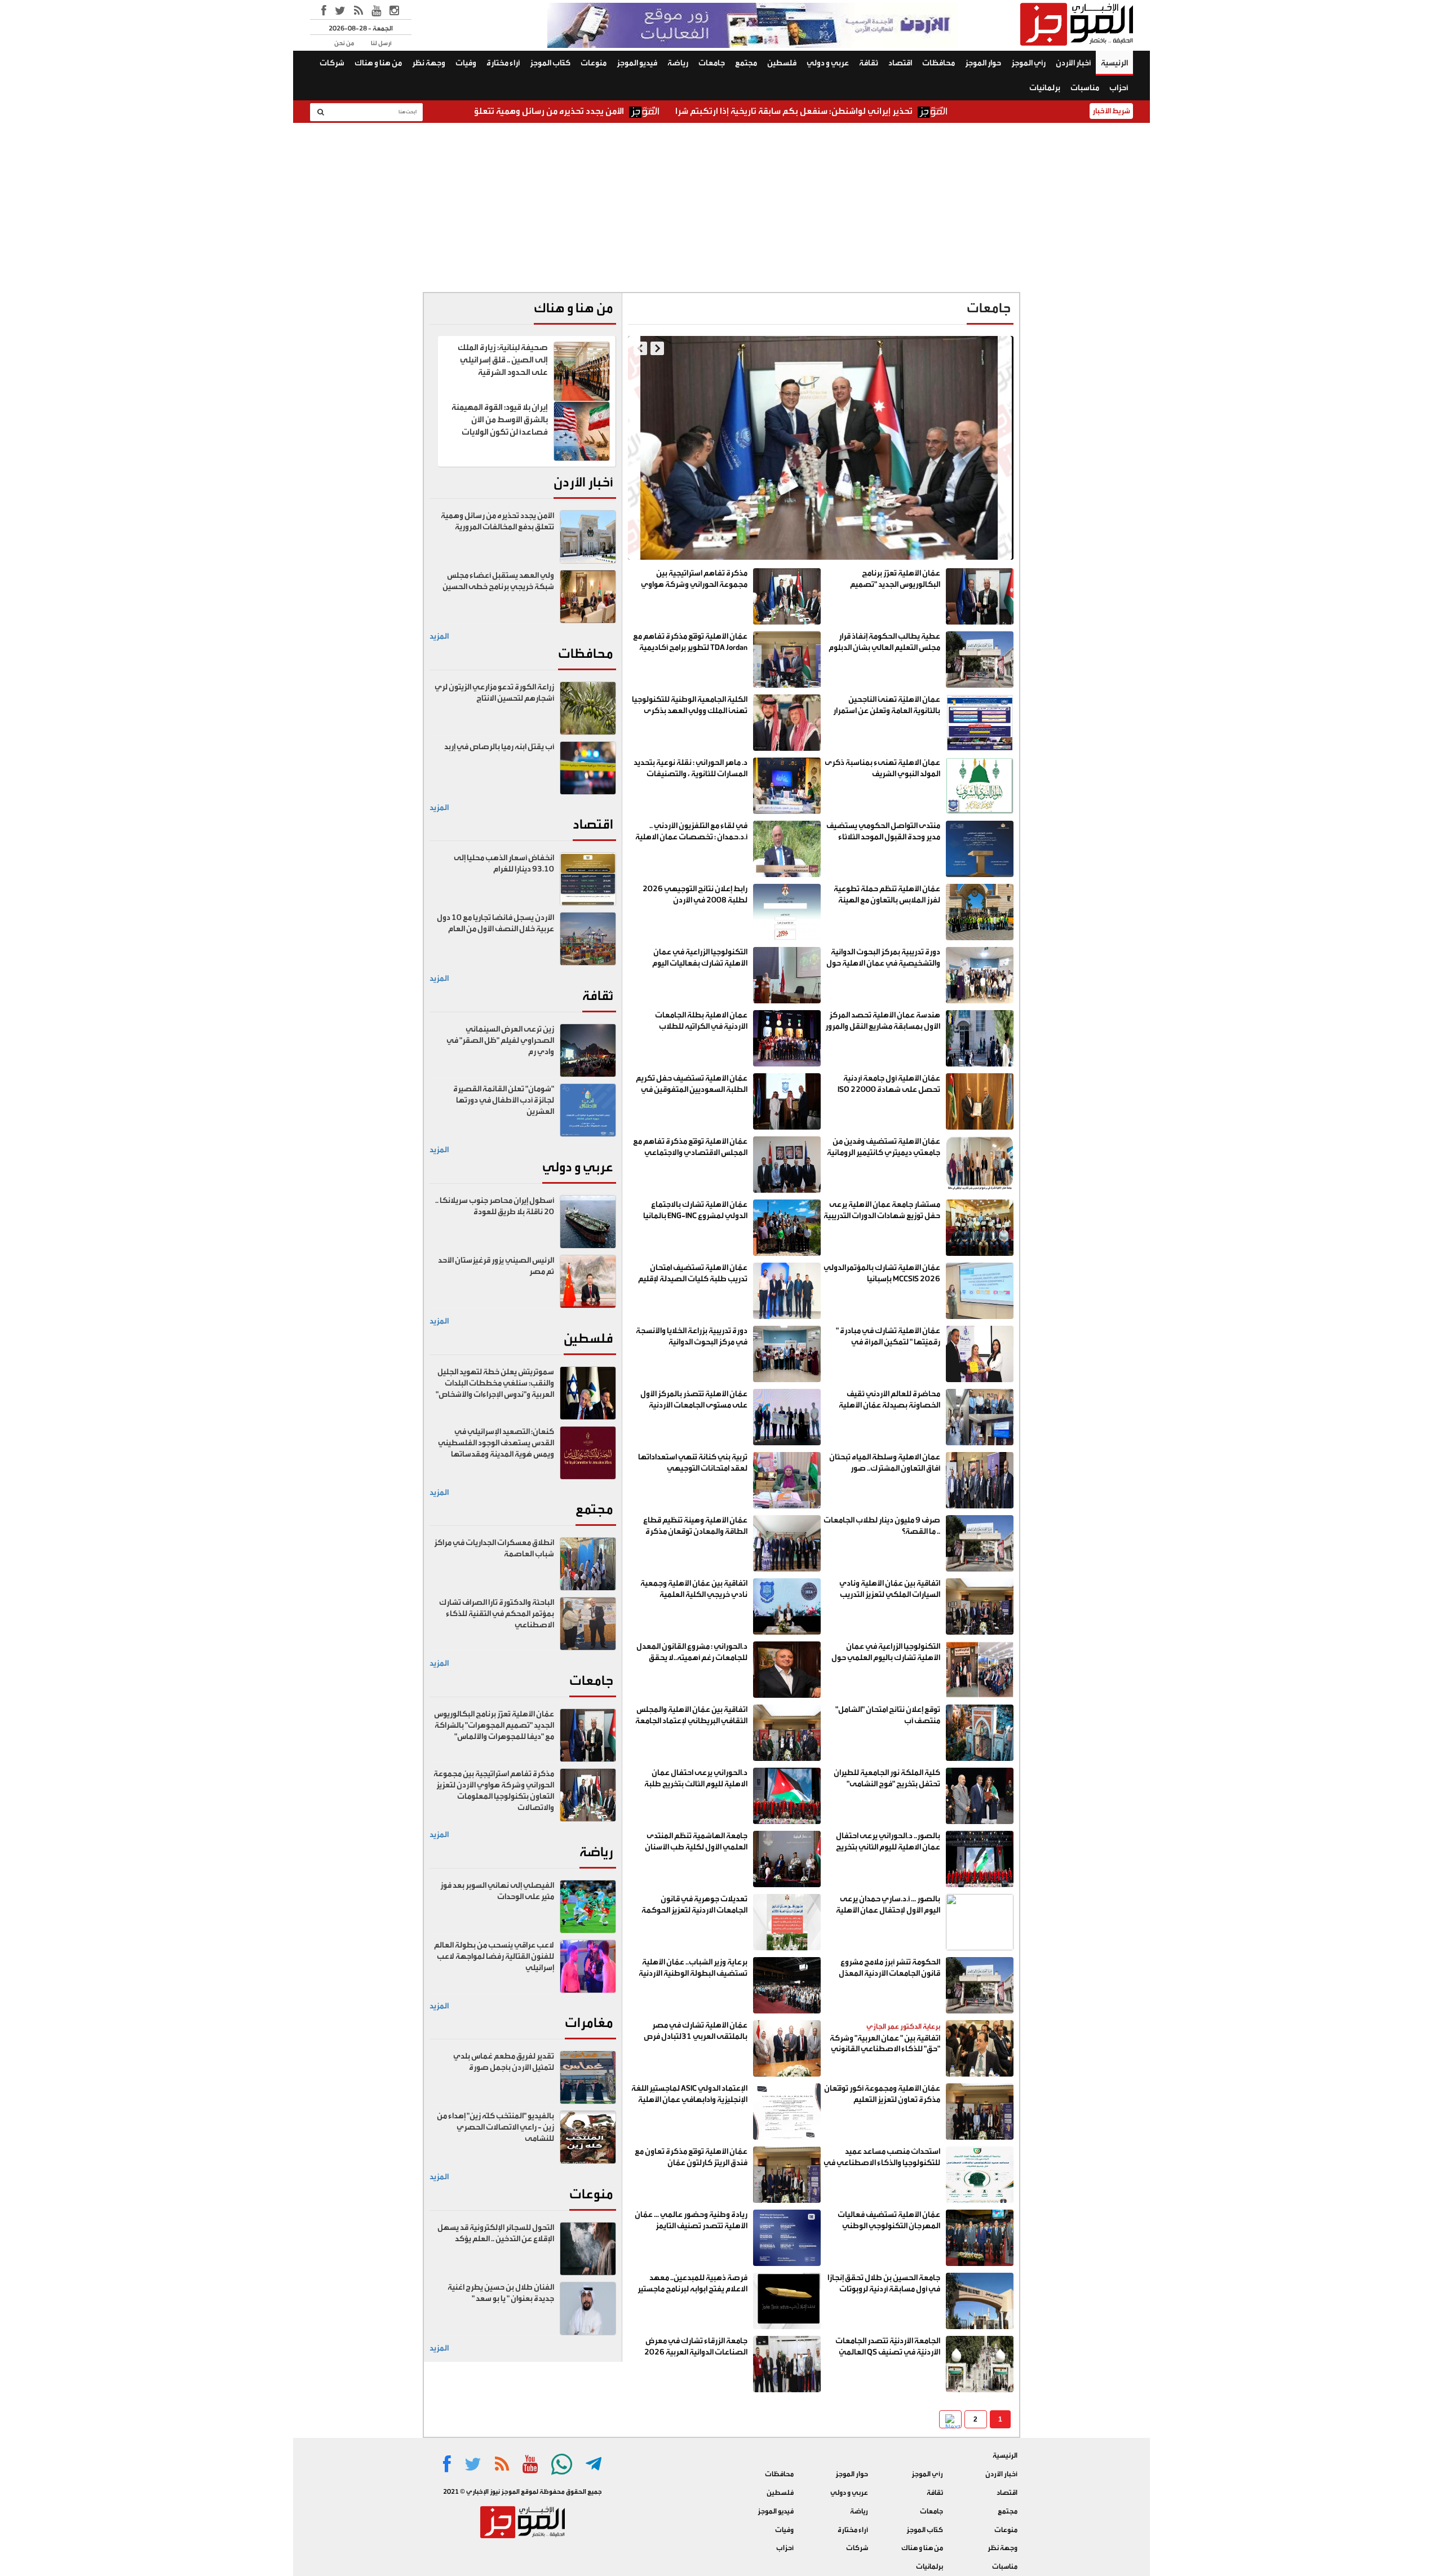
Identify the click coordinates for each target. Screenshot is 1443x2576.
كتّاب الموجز (550, 63)
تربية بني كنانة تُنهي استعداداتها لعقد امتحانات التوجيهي (693, 1463)
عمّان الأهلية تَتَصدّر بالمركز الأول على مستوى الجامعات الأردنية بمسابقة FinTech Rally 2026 (694, 1405)
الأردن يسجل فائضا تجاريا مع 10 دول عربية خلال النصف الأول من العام (495, 923)
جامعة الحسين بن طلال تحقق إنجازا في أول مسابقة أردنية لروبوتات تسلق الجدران (884, 2289)
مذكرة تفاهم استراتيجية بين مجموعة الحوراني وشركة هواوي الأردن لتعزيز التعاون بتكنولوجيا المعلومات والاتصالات (694, 590)
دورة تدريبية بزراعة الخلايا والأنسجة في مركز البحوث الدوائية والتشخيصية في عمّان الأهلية (692, 1342)
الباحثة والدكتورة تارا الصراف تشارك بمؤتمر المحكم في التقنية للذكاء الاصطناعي (497, 1614)
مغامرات (589, 2023)
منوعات (594, 63)
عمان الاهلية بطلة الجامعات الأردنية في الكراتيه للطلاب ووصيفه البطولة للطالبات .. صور (694, 1026)
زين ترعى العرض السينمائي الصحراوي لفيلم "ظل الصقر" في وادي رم (500, 1041)
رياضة (678, 63)
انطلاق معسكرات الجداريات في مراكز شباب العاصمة (494, 1548)
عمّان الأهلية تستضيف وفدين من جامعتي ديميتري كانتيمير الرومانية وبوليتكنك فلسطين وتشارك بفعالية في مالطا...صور (884, 1158)
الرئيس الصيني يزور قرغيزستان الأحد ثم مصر (496, 1266)
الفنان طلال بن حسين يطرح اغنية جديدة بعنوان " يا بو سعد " (501, 2293)
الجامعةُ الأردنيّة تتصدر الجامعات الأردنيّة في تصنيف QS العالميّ (888, 2347)
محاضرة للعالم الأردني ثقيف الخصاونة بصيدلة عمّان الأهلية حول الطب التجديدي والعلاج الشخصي (889, 1411)
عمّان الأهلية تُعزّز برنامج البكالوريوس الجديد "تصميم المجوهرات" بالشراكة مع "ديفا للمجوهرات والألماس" (891, 590)
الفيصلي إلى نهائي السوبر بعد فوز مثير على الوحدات (497, 1891)
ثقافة (869, 63)
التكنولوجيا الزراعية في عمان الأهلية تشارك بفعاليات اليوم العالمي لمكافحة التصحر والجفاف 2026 (691, 969)
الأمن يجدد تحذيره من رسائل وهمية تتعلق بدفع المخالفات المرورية (648, 111)
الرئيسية (1114, 63)
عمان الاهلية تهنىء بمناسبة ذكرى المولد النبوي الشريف (882, 768)
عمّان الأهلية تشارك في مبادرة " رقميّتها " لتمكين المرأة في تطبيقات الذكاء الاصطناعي (888, 1342)
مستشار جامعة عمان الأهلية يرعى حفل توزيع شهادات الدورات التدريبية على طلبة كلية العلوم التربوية (882, 1216)
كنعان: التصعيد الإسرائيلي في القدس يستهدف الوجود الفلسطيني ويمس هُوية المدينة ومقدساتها (496, 1443)
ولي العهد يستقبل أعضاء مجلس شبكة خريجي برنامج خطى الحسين (498, 581)
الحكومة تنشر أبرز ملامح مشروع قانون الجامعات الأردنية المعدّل (889, 1968)
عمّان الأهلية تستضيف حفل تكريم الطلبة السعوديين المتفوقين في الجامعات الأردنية (692, 1090)
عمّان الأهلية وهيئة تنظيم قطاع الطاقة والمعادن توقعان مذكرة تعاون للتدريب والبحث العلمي (695, 1532)
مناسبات (1085, 88)
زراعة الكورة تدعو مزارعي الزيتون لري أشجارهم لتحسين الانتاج (494, 693)
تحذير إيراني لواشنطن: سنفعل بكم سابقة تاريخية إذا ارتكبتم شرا (940, 111)
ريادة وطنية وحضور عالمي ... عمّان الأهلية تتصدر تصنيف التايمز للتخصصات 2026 (691, 2226)
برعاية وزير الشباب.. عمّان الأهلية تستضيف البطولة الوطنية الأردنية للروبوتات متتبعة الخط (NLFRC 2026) (693, 1979)
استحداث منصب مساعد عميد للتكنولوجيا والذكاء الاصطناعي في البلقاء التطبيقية (882, 2163)
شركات (332, 63)
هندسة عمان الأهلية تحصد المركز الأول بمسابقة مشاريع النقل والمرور (883, 1021)
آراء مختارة (503, 63)
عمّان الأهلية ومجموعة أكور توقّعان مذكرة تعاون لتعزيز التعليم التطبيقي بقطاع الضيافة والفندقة (882, 2100)
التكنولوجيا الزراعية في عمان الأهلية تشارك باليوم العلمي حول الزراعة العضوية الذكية (886, 1658)
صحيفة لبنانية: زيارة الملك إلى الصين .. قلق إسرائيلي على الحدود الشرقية (503, 360)
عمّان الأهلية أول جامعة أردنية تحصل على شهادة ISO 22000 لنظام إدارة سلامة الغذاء (889, 1090)
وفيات (466, 63)
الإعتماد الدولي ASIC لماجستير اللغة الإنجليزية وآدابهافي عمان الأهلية (689, 2094)
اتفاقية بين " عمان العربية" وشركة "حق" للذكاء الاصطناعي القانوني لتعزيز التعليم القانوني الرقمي (885, 2050)
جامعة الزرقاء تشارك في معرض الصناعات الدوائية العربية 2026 (696, 2347)
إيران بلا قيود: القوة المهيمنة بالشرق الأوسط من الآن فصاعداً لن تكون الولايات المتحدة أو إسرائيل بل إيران (500, 426)
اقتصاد (900, 63)
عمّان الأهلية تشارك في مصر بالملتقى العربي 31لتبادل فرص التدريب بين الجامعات (696, 2037)
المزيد (439, 636)
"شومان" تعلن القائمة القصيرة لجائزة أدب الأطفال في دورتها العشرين (504, 1100)
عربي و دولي (828, 63)
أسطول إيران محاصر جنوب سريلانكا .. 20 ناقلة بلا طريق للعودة (495, 1206)
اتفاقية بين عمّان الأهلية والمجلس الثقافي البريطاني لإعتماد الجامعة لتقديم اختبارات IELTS (691, 1721)
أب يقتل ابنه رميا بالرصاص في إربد (499, 747)
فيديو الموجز (637, 63)
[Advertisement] (721, 207)
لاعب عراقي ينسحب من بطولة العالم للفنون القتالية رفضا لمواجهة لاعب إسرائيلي (494, 1957)
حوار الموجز (983, 63)
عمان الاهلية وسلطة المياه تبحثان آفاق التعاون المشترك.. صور (885, 1463)
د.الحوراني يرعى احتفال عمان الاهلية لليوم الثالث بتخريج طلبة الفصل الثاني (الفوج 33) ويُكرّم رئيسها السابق (696, 1789)
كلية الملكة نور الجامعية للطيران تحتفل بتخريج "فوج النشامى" (887, 1778)
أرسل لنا (381, 43)
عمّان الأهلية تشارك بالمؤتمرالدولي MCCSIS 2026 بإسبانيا (882, 1273)
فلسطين (782, 63)
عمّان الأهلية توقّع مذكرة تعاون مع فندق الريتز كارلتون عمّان (691, 2157)
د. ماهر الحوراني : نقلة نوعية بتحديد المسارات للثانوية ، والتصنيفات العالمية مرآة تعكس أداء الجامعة (690, 774)
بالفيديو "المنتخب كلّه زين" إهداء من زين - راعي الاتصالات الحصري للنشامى (495, 2127)
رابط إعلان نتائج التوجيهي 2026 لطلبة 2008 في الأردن (695, 895)
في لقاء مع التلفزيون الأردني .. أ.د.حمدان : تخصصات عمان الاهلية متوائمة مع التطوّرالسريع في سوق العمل (691, 842)
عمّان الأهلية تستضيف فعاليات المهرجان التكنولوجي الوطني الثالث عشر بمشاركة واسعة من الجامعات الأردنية (889, 2231)
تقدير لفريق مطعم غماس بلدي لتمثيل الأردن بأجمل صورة (504, 2062)
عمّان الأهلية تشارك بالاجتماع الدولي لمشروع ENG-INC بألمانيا (695, 1210)
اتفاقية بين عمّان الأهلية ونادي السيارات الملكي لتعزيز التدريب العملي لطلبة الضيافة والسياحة (888, 1595)
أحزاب (1119, 88)
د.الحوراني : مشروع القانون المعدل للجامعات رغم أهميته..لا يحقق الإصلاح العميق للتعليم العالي (692, 1658)
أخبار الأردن (1073, 63)
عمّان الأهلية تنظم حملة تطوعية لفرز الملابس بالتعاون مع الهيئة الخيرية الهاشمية (887, 900)
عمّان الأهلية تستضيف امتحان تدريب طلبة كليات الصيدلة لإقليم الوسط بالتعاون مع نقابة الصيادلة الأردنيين (692, 1284)
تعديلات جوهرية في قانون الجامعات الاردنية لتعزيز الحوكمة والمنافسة (694, 1910)
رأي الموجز (1028, 63)
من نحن (344, 43)
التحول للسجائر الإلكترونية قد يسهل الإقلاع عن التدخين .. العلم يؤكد (496, 2233)
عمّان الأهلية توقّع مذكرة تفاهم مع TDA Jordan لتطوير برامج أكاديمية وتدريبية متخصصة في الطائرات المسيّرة (690, 653)
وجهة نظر (429, 63)
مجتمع (746, 63)
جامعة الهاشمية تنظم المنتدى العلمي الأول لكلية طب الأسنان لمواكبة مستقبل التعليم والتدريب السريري (693, 1853)
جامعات (712, 63)
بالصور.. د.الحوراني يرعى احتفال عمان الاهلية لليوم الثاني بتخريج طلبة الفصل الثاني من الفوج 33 (888, 1847)
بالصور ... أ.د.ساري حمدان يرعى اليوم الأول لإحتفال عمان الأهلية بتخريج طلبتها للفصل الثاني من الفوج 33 (888, 1916)
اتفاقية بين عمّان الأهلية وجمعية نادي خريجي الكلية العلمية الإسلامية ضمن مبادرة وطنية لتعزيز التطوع (690, 1600)
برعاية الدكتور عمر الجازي (903, 2026)
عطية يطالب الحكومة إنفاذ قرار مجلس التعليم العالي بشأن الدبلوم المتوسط (833, 526)
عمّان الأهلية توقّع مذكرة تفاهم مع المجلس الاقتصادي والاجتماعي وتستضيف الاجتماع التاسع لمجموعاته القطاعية (690, 1158)
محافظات (939, 63)
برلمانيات (1045, 88)
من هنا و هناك (378, 63)
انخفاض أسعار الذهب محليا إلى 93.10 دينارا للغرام (504, 864)
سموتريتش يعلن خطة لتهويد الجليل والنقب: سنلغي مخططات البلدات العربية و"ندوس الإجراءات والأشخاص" (495, 1383)
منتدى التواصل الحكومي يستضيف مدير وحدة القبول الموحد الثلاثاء (883, 831)
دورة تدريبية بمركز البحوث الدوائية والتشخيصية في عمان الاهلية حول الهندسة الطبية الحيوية (883, 963)
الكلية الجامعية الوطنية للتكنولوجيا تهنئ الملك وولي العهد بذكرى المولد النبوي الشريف (690, 711)
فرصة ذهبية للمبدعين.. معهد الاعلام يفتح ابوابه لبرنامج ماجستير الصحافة (692, 2289)
